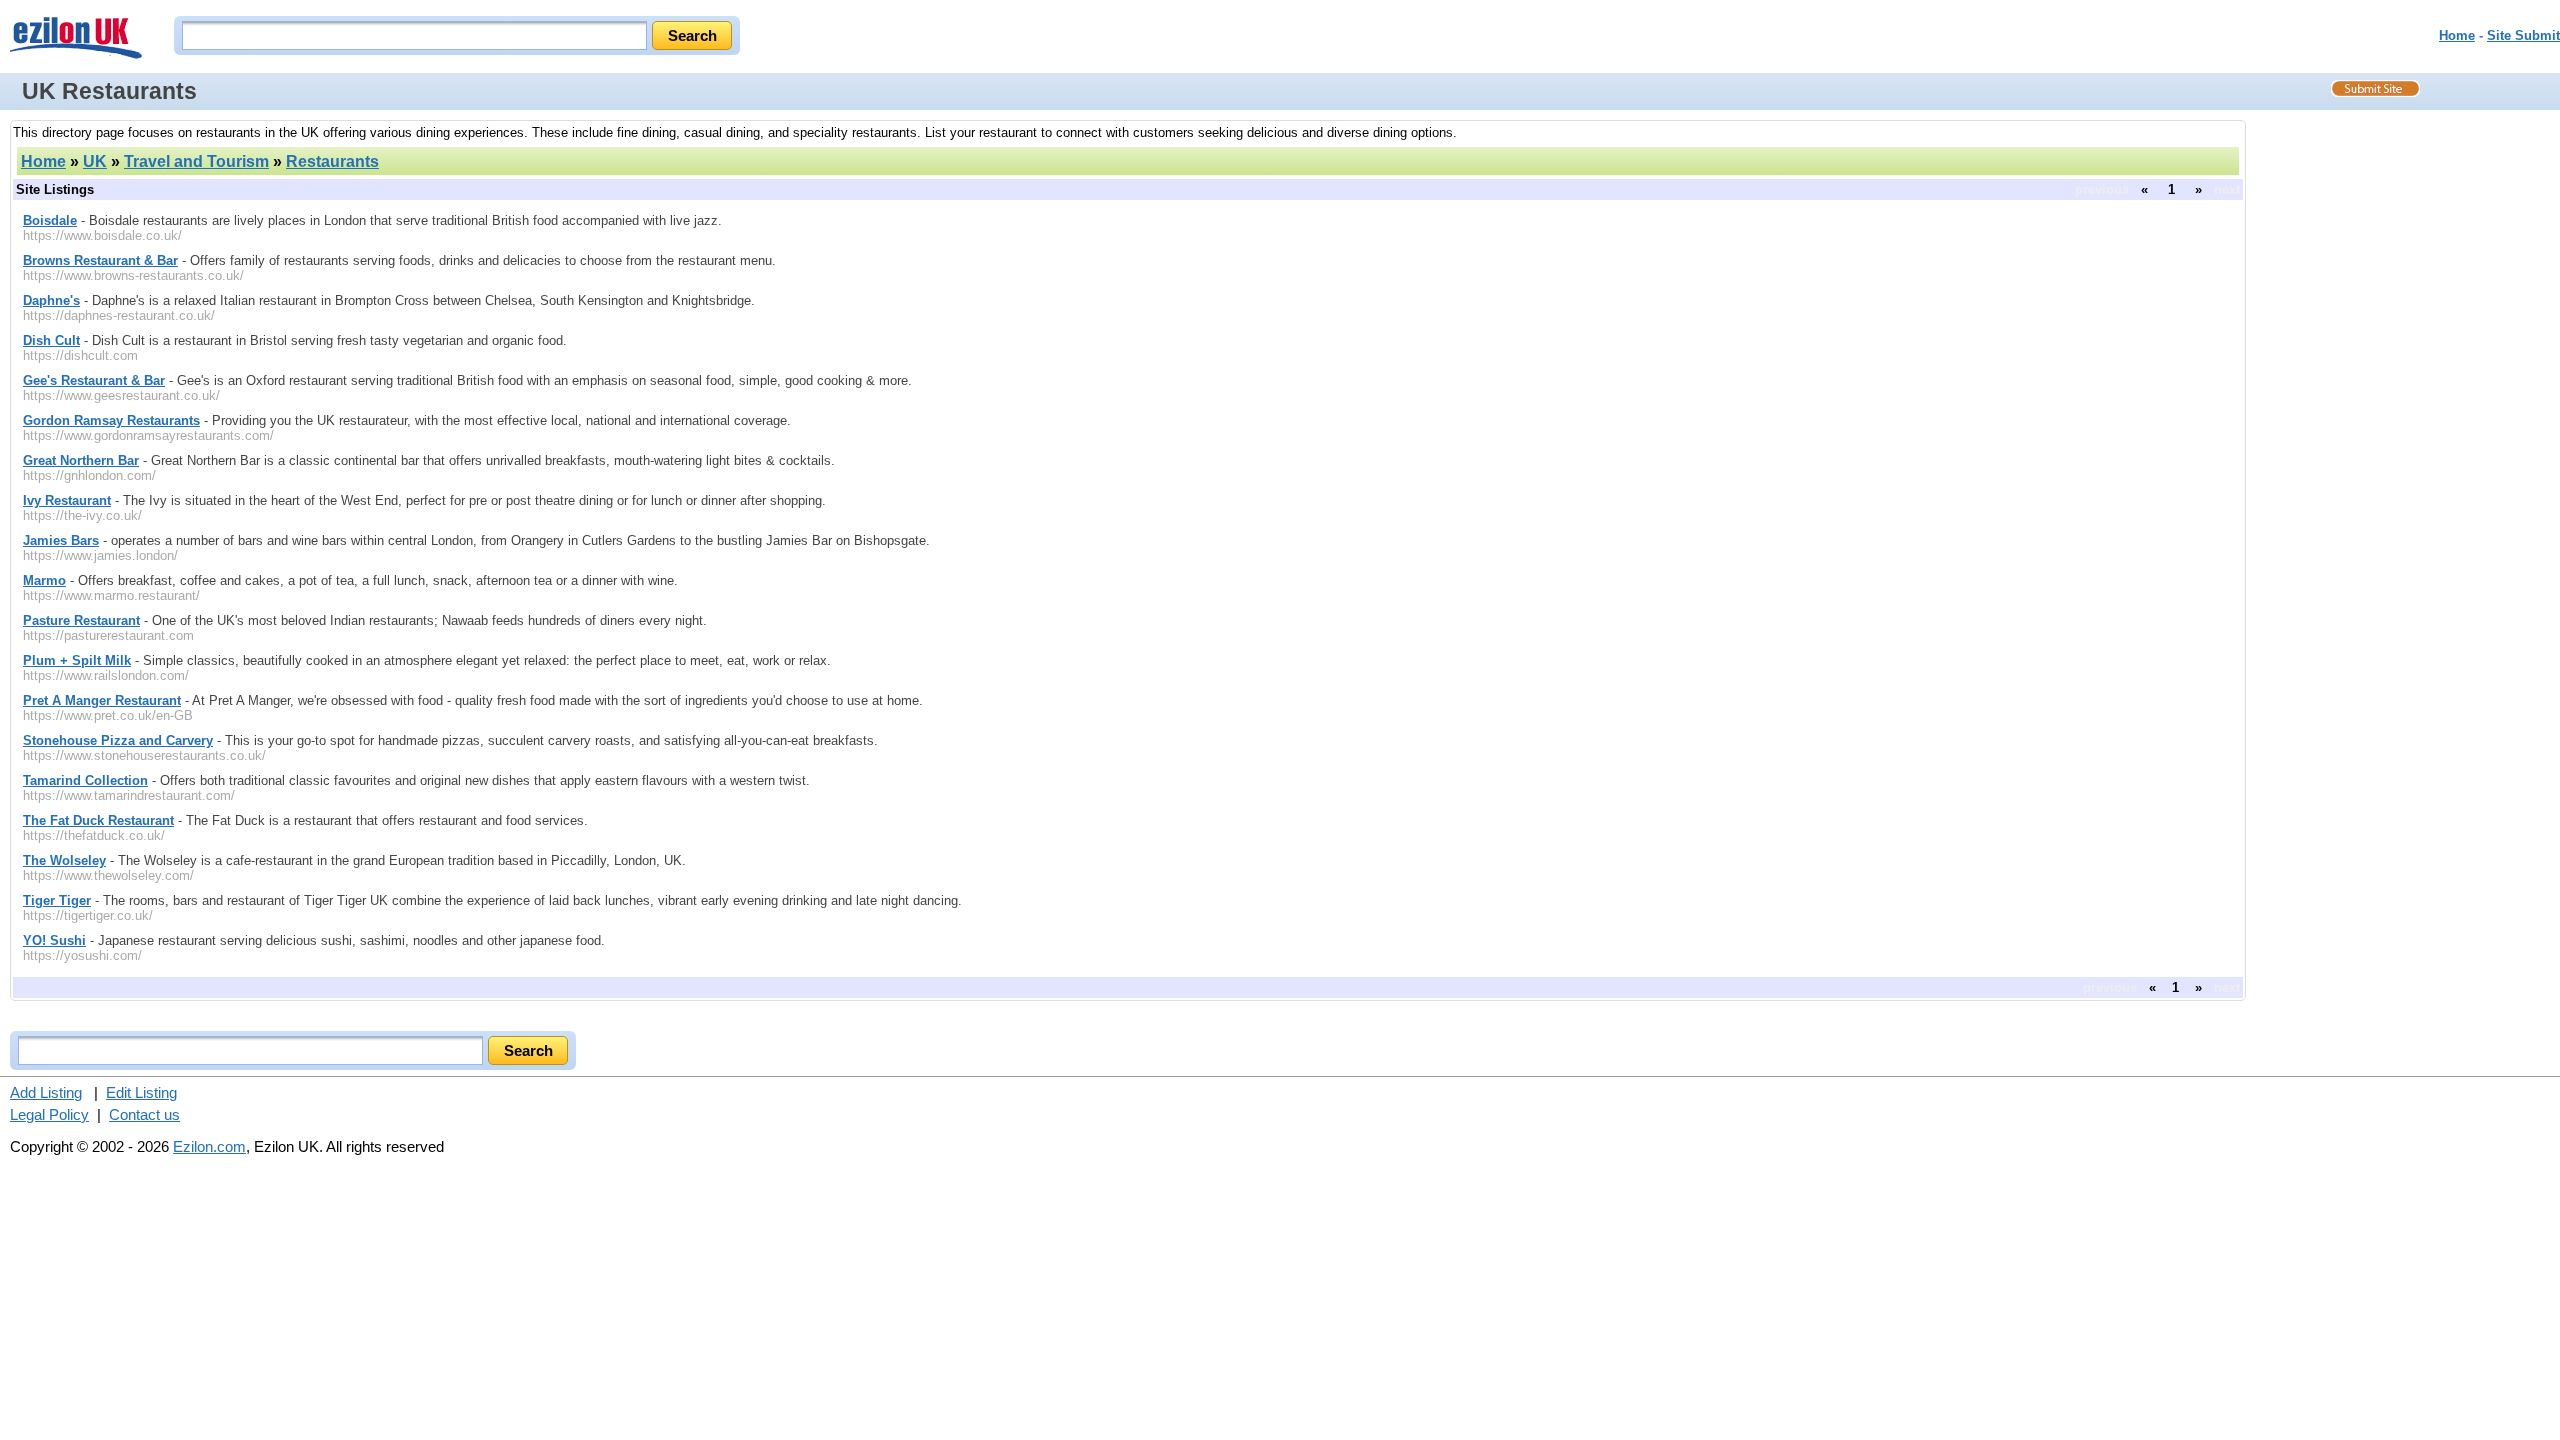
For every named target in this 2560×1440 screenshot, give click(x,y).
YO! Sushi (54, 940)
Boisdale (50, 220)
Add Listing (46, 1092)
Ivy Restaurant (67, 500)
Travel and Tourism (196, 161)
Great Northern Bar (81, 460)
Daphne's (51, 300)
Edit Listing (141, 1092)
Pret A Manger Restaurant (102, 700)
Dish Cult (51, 340)
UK (95, 161)
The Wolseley (64, 860)
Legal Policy (49, 1114)
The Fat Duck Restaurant (98, 820)
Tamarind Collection (85, 780)
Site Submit (2523, 35)
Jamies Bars (61, 540)
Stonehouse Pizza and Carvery (118, 740)
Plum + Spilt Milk (77, 660)
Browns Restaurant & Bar (100, 260)
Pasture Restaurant (81, 620)
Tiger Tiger (57, 900)
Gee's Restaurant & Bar (94, 380)
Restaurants (332, 161)
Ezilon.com (209, 1146)
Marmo (44, 580)
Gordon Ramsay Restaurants (111, 420)
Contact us (144, 1114)
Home (2457, 35)
